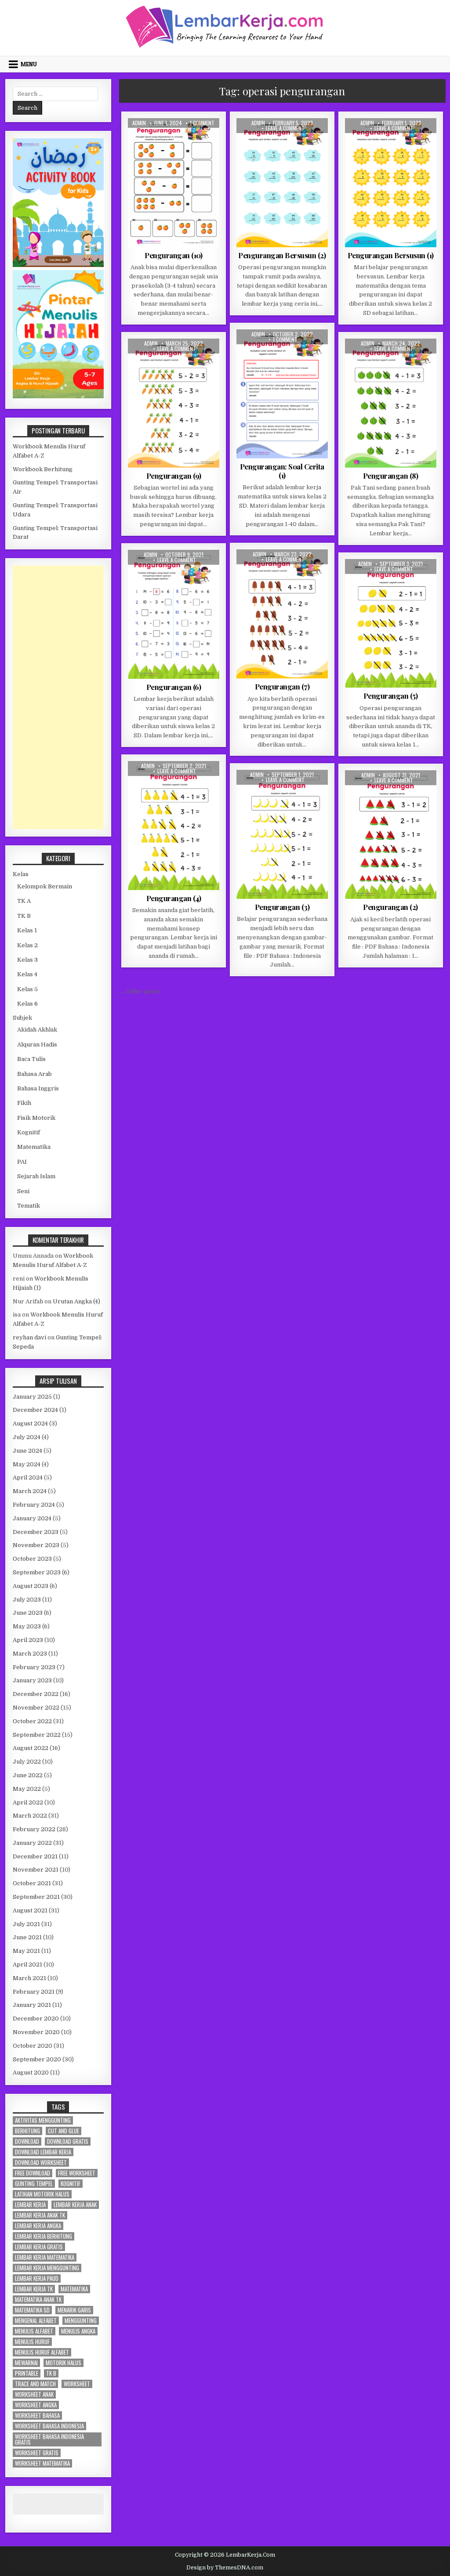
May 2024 (27, 1464)
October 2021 (32, 1883)
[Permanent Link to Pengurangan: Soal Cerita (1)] (282, 394)
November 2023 (36, 1545)
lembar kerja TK (34, 2289)
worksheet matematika (42, 2463)
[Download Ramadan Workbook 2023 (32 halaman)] (58, 265)
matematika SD (32, 2310)
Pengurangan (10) (173, 255)
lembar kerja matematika (45, 2257)
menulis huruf (32, 2342)
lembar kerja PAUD (37, 2278)
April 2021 (27, 1964)
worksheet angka (36, 2405)
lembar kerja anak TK (40, 2215)
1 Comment (202, 123)
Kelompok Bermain (45, 886)
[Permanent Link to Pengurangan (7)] (282, 614)
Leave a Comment (285, 128)
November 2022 (36, 1708)
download (27, 2141)
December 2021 (35, 1856)
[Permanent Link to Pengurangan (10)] (174, 183)
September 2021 (36, 1897)
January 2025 (32, 1397)
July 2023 (27, 1600)
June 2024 (27, 1451)
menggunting (81, 2321)
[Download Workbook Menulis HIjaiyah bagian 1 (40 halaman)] (58, 396)
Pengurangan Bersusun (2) (282, 255)
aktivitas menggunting (43, 2120)
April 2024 (28, 1477)
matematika (74, 2289)
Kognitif (147, 139)
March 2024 (30, 1491)
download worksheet (41, 2163)
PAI (22, 1162)
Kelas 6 (27, 1004)
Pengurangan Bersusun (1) (391, 255)
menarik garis (74, 2310)
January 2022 (32, 1843)
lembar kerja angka (38, 2226)
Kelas (21, 874)
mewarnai (26, 2363)
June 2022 (28, 1775)
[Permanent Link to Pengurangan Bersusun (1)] (391, 183)
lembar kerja (30, 2205)
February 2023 (34, 1667)
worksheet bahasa (37, 2415)
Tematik (29, 1206)
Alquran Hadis (37, 1044)
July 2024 (27, 1437)
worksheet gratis (37, 2453)
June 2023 (28, 1613)
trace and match (35, 2384)
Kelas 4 (27, 974)
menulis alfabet (34, 2331)
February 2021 (34, 1992)
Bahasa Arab (34, 1074)
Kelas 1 (140, 360)
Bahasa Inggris (38, 1088)
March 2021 (29, 1978)
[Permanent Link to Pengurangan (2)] (391, 835)
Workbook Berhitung (43, 469)
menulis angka (78, 2331)
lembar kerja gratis (39, 2247)
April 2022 (28, 1802)
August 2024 (30, 1423)
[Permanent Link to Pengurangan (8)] (391, 403)
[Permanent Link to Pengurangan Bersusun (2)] (282, 183)
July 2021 (26, 1924)
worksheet (77, 2384)
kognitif (71, 2184)
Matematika (179, 139)
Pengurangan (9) (174, 476)
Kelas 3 (27, 960)
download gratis (68, 2141)
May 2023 (27, 1626)
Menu (29, 64)
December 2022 (36, 1694)
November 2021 (36, 1870)
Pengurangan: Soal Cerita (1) (282, 471)
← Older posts (139, 991)
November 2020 (36, 2032)
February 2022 (34, 1829)
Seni (23, 1191)
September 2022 (37, 1735)
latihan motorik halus (42, 2194)
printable (27, 2373)
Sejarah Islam (36, 1176)
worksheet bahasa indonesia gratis (49, 2439)
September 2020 (37, 2059)
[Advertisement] (58, 697)
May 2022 (27, 1789)
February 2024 (34, 1505)
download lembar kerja (43, 2152)
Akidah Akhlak (37, 1030)
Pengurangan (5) (391, 696)
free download (33, 2173)
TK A (206, 139)
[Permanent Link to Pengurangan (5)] (391, 624)
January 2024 (32, 1518)
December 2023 (36, 1532)
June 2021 (27, 1937)
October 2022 (32, 1721)
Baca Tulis (31, 1059)
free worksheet (77, 2173)
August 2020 (31, 2073)
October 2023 (32, 1559)
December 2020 (36, 2019)
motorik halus (64, 2363)
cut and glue (64, 2131)
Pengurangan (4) (174, 898)
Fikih (24, 1103)
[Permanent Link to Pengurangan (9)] (174, 403)
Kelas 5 (27, 989)
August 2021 (30, 1910)
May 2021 (26, 1951)
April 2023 (28, 1640)
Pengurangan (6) (174, 687)
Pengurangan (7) (282, 686)
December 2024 (35, 1410)
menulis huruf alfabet (42, 2352)
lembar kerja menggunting (47, 2268)
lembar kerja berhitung (44, 2236)
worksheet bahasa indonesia (49, 2426)
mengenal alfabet (36, 2321)
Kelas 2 (264, 139)
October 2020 (33, 2046)
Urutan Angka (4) (76, 1301)
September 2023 (37, 1572)
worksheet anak (34, 2394)
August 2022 (31, 1748)
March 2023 (30, 1654)
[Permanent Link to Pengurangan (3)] (282, 834)
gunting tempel (34, 2184)
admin (139, 123)
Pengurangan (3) (282, 907)
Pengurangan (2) (390, 907)
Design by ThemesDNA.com (225, 2568)
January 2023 (32, 1680)
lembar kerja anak (75, 2205)
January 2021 (32, 2005)
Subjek (22, 1018)
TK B (173, 369)
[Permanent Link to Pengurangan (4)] (174, 826)
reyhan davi (29, 1337)
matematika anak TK (38, 2300)
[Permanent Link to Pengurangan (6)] (174, 614)
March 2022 (30, 1816)
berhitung (27, 2131)
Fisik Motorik (36, 1118)
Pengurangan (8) (391, 476)
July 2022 (27, 1762)
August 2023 (31, 1586)
